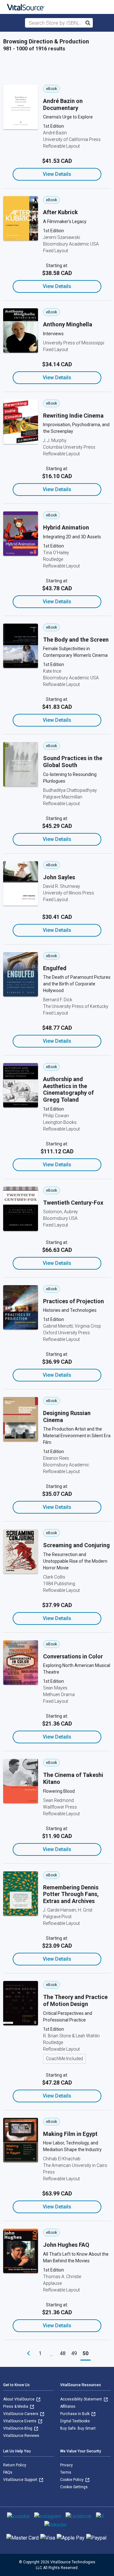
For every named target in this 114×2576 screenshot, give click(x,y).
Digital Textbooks (75, 2421)
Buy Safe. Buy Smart (78, 2428)
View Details (57, 174)
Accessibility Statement (82, 2399)
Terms (66, 2472)
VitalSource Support (21, 2480)
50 (85, 2353)
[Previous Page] (28, 2354)
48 (63, 2353)
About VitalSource (19, 2399)
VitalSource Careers (21, 2414)
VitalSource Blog (18, 2428)
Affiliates (68, 2406)
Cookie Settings (74, 2487)
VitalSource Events (20, 2421)
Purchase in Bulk (75, 2414)
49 (74, 2353)
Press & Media (16, 2406)
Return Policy (15, 2465)
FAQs (8, 2472)
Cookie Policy (72, 2480)
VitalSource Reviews (21, 2436)
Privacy (66, 2465)
